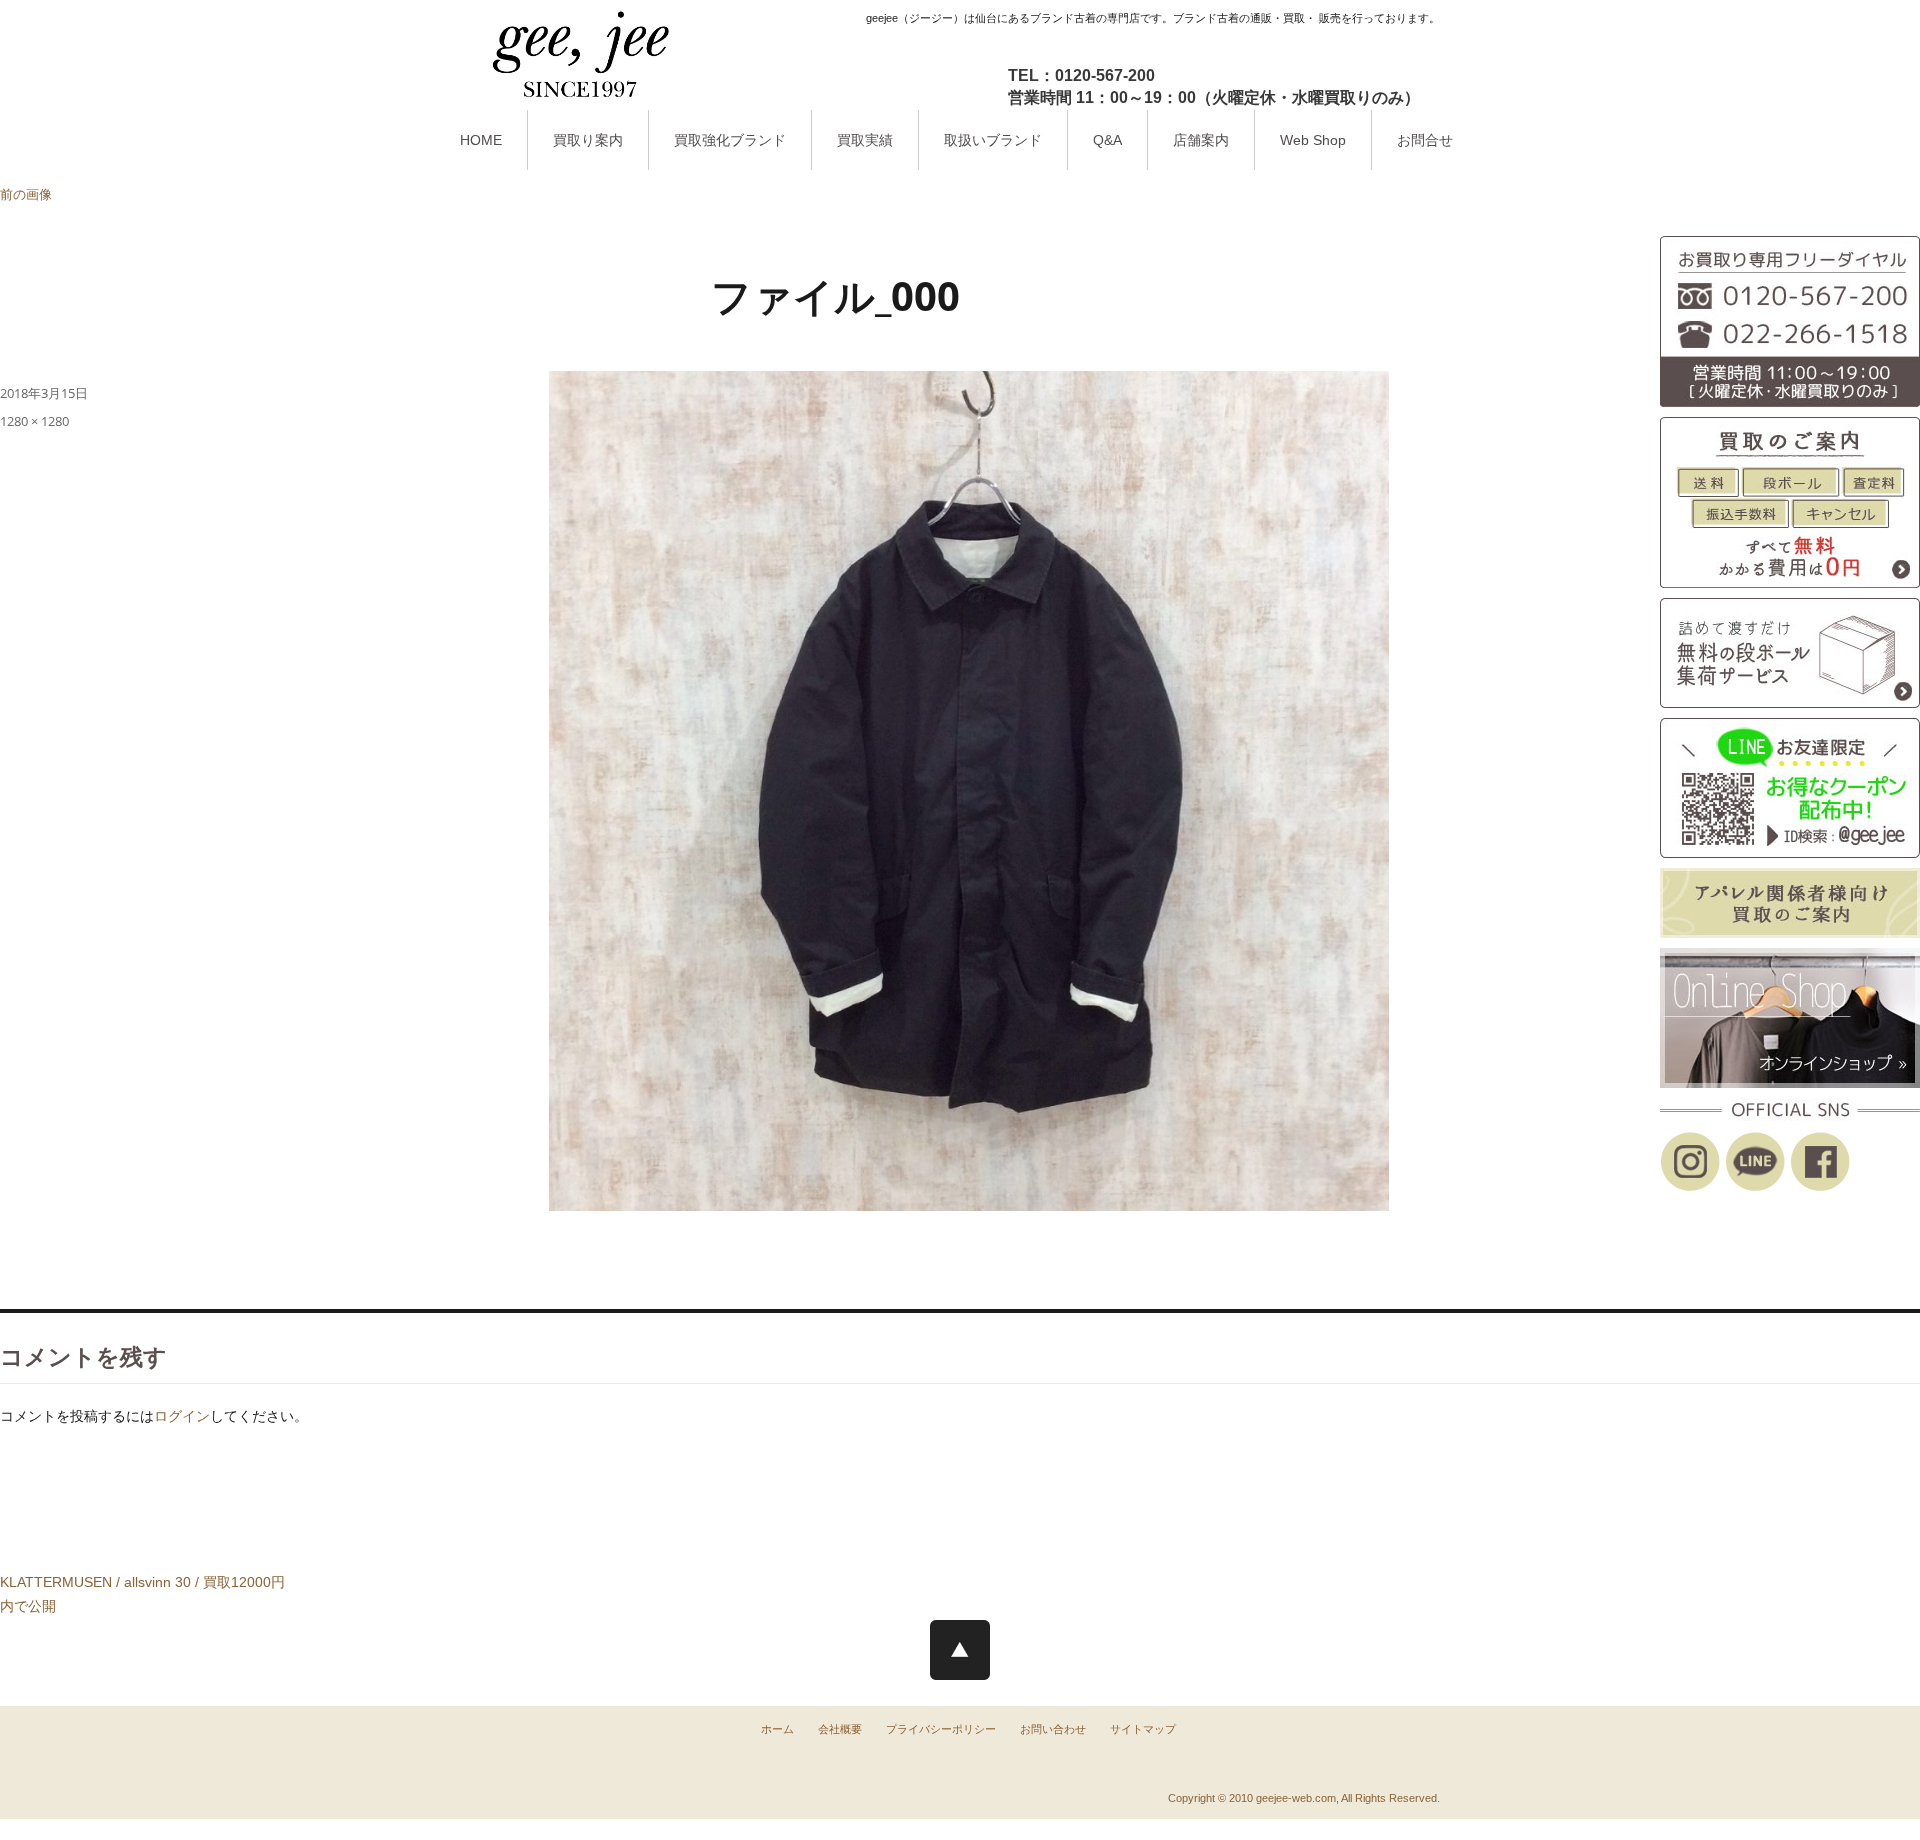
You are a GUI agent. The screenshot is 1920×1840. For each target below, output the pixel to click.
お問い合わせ (1053, 1729)
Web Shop (1313, 140)
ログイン (182, 1416)
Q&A (1107, 140)
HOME (481, 140)
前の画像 (26, 194)
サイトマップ (1143, 1729)
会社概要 (840, 1729)
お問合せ (1425, 140)
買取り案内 (588, 140)
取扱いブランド (993, 140)
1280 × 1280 (34, 421)
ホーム (777, 1729)
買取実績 (865, 140)
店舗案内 (1201, 140)
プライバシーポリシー (941, 1729)
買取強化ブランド (730, 140)
